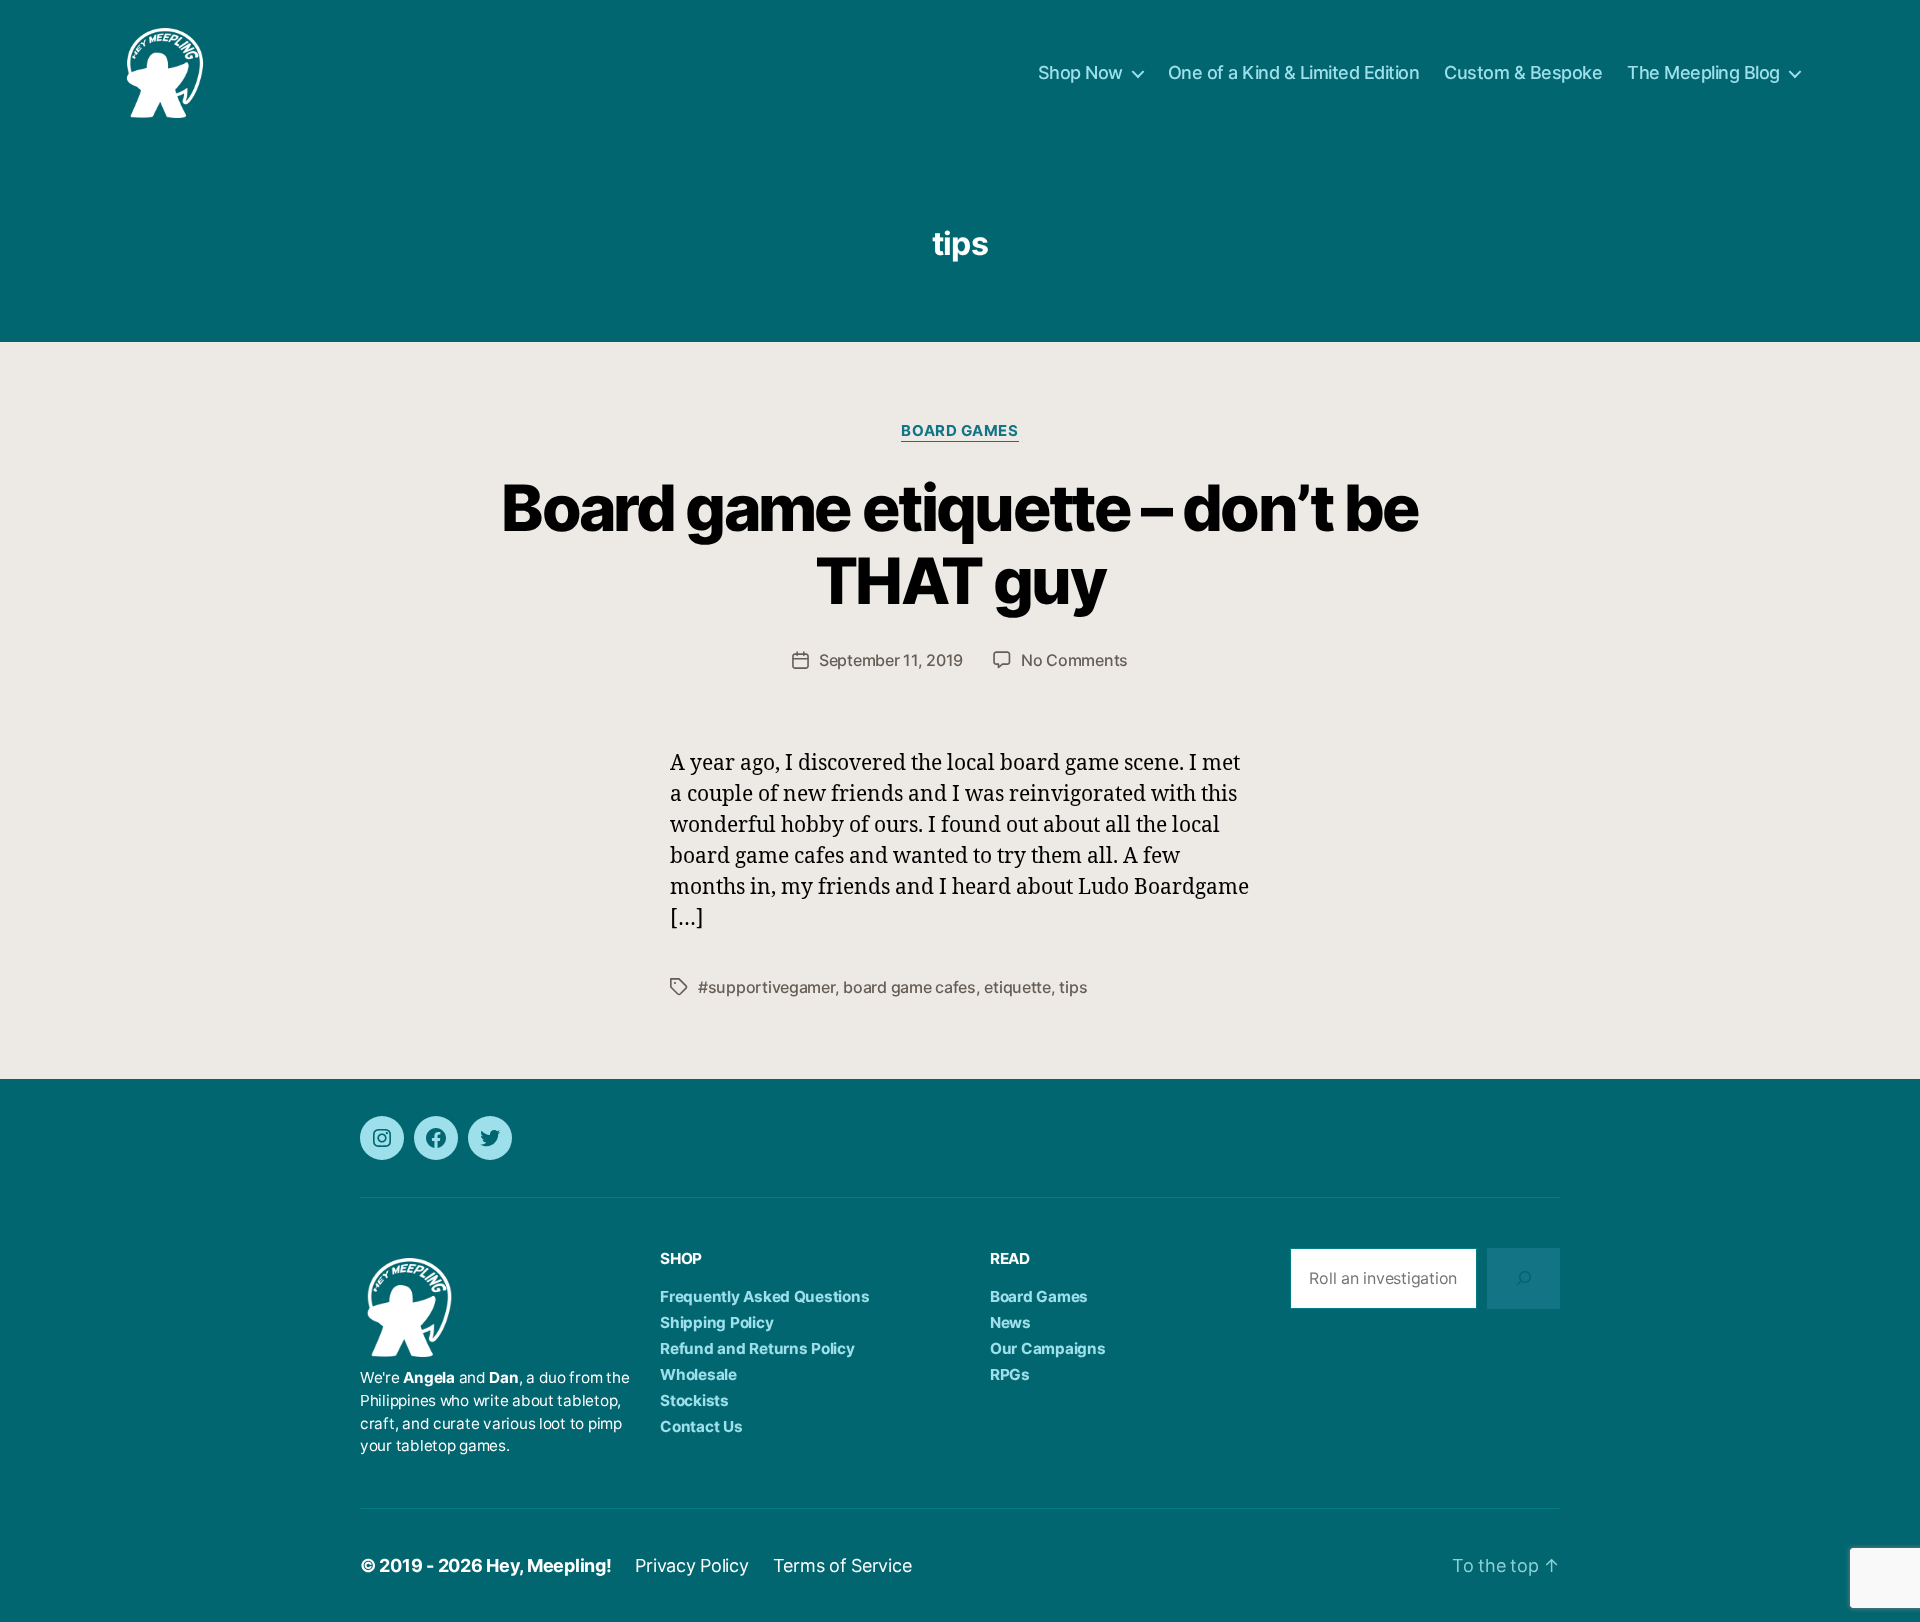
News (1010, 1322)
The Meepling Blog (1703, 72)
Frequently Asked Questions (764, 1296)
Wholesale (698, 1374)
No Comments (1074, 660)
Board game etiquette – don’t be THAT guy (960, 544)
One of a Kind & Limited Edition (1294, 72)
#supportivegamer (766, 987)
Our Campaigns (1048, 1348)
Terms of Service (842, 1565)
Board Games (959, 431)
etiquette (1017, 987)
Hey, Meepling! (548, 1565)
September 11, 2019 (891, 660)
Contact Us (701, 1426)
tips (1073, 987)
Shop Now (1080, 72)
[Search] (1523, 1278)
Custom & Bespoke (1523, 72)
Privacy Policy (691, 1565)
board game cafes (909, 987)
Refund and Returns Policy (757, 1348)
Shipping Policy (716, 1322)
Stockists (694, 1400)
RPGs (1010, 1374)
